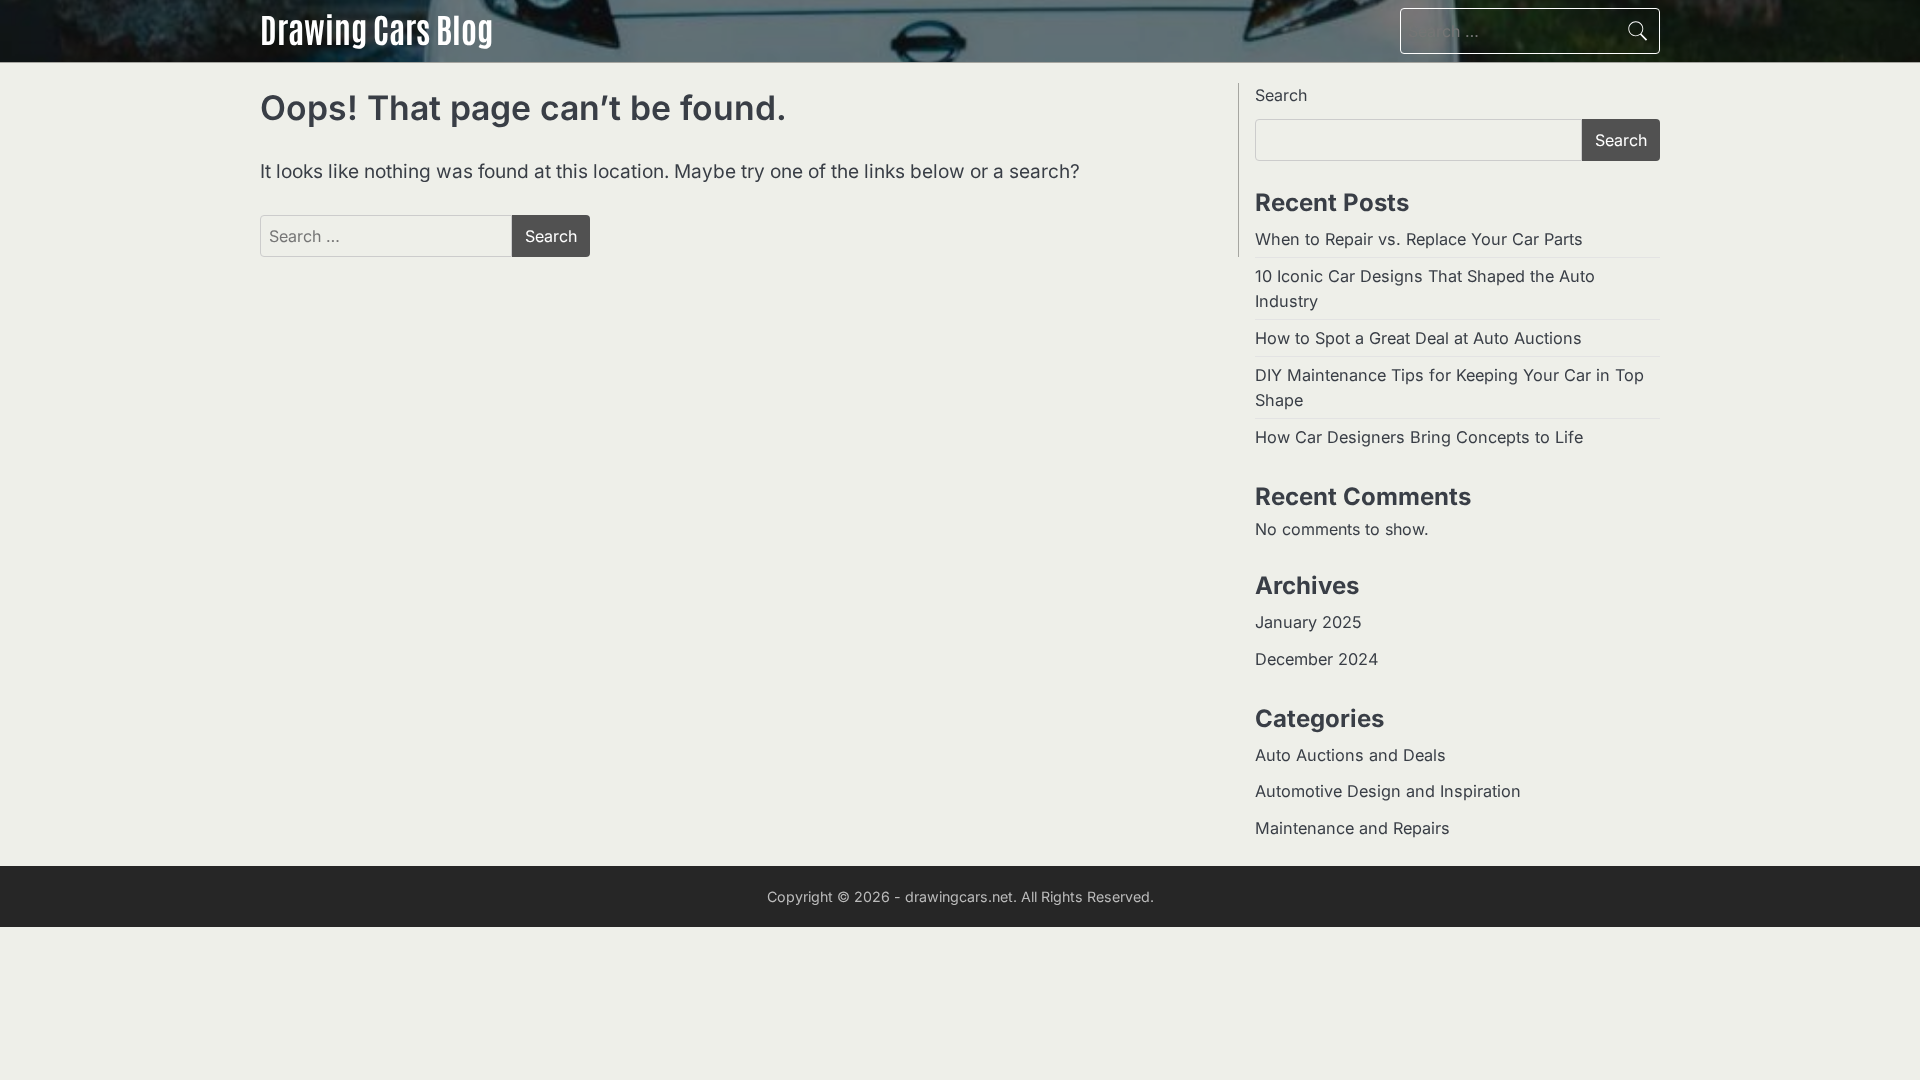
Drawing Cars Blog (376, 28)
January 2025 (1308, 622)
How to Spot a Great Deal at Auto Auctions (1418, 338)
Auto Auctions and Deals (1350, 755)
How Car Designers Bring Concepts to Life (1419, 437)
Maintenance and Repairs (1352, 828)
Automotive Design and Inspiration (1388, 791)
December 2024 (1316, 659)
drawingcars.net (959, 896)
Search (1281, 95)
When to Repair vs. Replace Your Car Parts (1419, 239)
